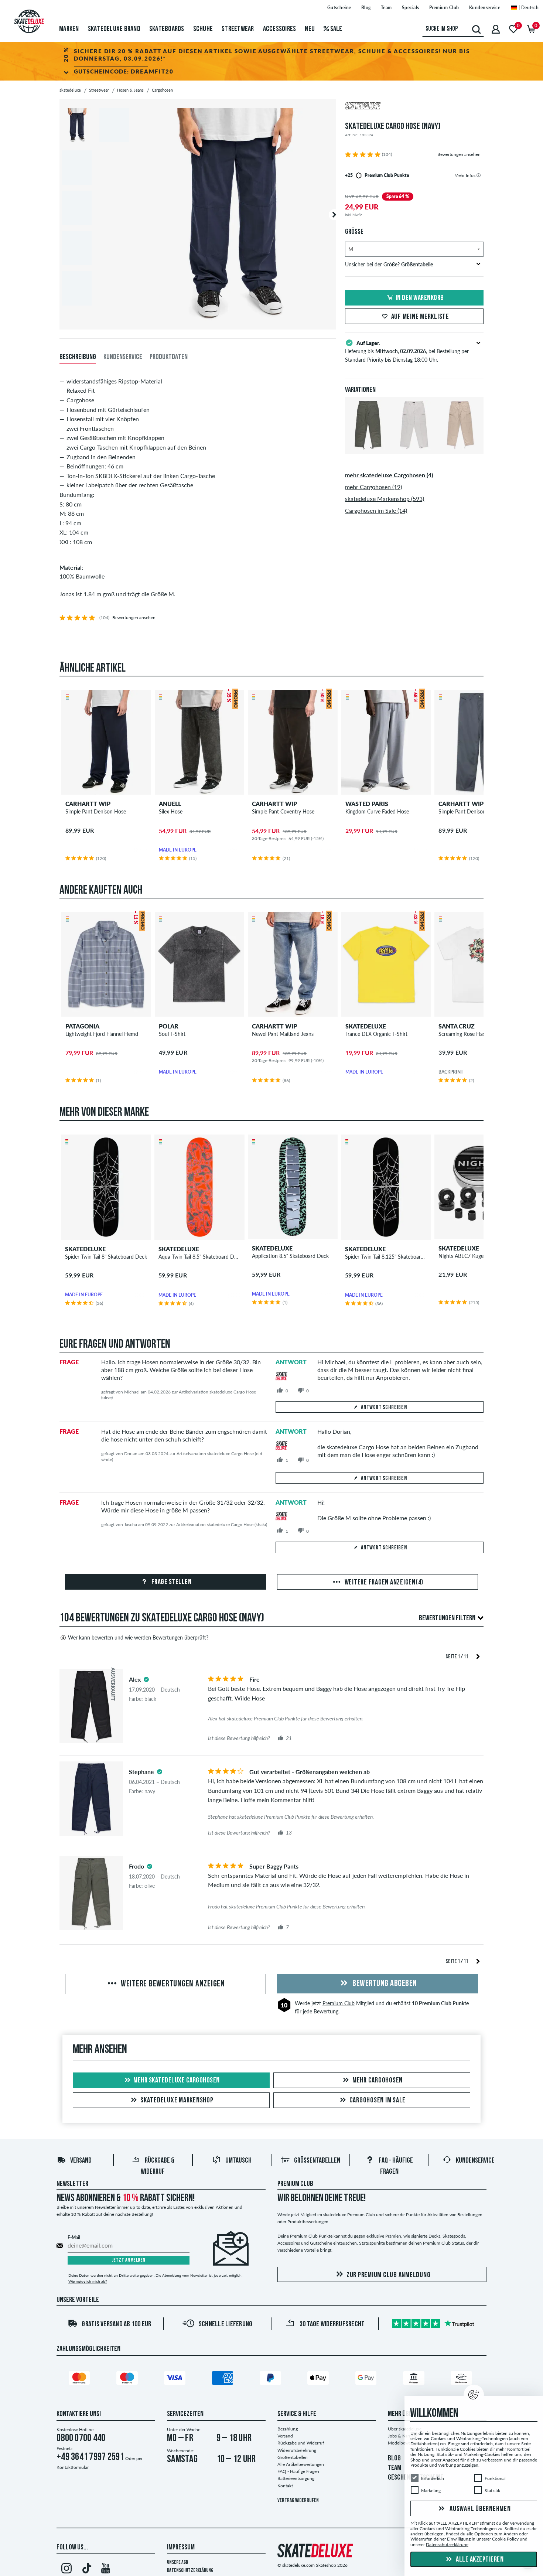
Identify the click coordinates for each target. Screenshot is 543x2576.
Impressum (181, 2548)
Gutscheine (339, 8)
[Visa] (176, 2379)
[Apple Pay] (319, 2379)
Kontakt (285, 2486)
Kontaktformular (73, 2467)
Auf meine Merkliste (420, 317)
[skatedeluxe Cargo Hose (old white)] (414, 448)
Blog (366, 8)
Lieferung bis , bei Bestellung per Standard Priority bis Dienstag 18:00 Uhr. (407, 351)
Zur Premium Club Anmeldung (389, 2275)
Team (386, 8)
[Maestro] (128, 2379)
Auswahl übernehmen (479, 2509)
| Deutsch (528, 8)
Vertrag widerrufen (298, 2501)
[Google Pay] (367, 2379)
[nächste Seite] (478, 1656)
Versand (81, 2161)
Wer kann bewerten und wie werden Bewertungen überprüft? (138, 1637)
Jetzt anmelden (129, 2260)
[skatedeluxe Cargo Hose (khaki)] (460, 448)
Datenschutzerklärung (190, 2571)
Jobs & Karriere (403, 2436)
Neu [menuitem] (310, 29)
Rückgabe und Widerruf (301, 2443)
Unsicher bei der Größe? (389, 264)
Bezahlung (288, 2429)
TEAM (395, 2468)
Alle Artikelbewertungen (301, 2464)
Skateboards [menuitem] (167, 29)
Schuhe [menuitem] (203, 29)
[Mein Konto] (496, 29)
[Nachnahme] (462, 2379)
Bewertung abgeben (384, 1984)
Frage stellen (171, 1582)
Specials (411, 8)
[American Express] (224, 2379)
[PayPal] (271, 2379)
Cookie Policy (505, 2539)
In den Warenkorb (420, 298)
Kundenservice (485, 8)
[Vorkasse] (415, 2379)
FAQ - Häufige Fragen (298, 2471)
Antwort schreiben (384, 1408)
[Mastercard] (81, 2379)
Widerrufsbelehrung (297, 2450)
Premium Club (444, 8)
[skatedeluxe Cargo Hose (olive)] (368, 448)
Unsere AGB (177, 2563)
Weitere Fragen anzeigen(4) (383, 1583)
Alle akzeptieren (479, 2560)
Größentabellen (317, 2161)
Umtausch (238, 2161)
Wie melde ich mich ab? (88, 2281)
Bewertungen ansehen (459, 154)
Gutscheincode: (124, 71)
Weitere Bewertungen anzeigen (172, 1984)
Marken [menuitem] (69, 29)
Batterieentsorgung (296, 2478)
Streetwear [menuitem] (238, 29)
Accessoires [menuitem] (280, 29)
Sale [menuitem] (335, 29)
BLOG (394, 2459)
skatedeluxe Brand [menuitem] (114, 29)
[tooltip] (479, 175)
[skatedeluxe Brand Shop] (414, 107)
